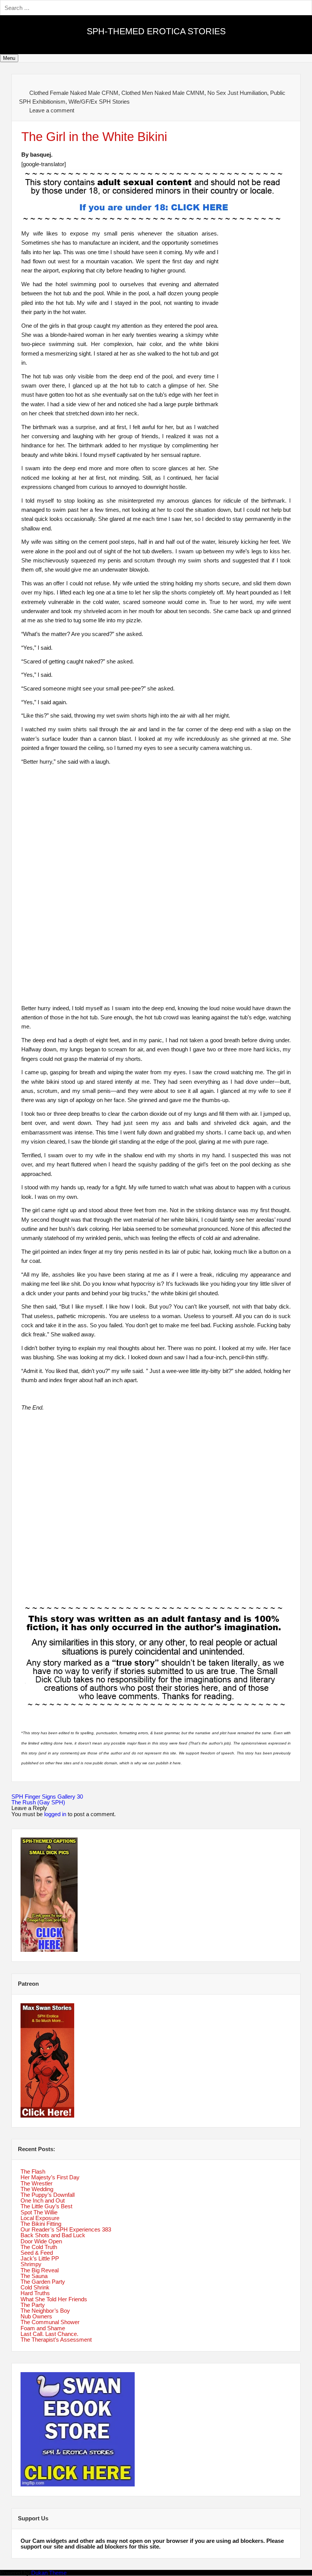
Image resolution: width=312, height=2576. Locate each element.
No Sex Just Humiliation (237, 93)
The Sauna (34, 2276)
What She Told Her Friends (54, 2299)
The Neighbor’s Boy (45, 2311)
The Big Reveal (40, 2270)
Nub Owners (36, 2316)
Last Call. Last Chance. (49, 2334)
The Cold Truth (39, 2247)
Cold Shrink (35, 2287)
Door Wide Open (41, 2241)
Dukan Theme (49, 2573)
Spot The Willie (39, 2212)
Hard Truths (35, 2293)
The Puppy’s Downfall (48, 2195)
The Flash (33, 2171)
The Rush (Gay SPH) (38, 1802)
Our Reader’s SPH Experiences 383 (66, 2229)
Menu (9, 58)
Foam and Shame (43, 2328)
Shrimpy (31, 2264)
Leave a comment (52, 110)
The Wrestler (37, 2183)
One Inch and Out (43, 2200)
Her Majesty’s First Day (50, 2177)
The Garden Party (43, 2282)
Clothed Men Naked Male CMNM (163, 93)
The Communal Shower (50, 2322)
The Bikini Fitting (41, 2224)
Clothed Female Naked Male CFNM (74, 93)
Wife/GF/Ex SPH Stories (99, 102)
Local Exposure (40, 2218)
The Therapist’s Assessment (56, 2340)
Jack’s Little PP (40, 2258)
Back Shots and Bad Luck (53, 2235)
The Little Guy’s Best (46, 2206)
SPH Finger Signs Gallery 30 (47, 1797)
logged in (55, 1814)
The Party (33, 2305)
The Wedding (37, 2189)
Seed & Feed (37, 2253)
